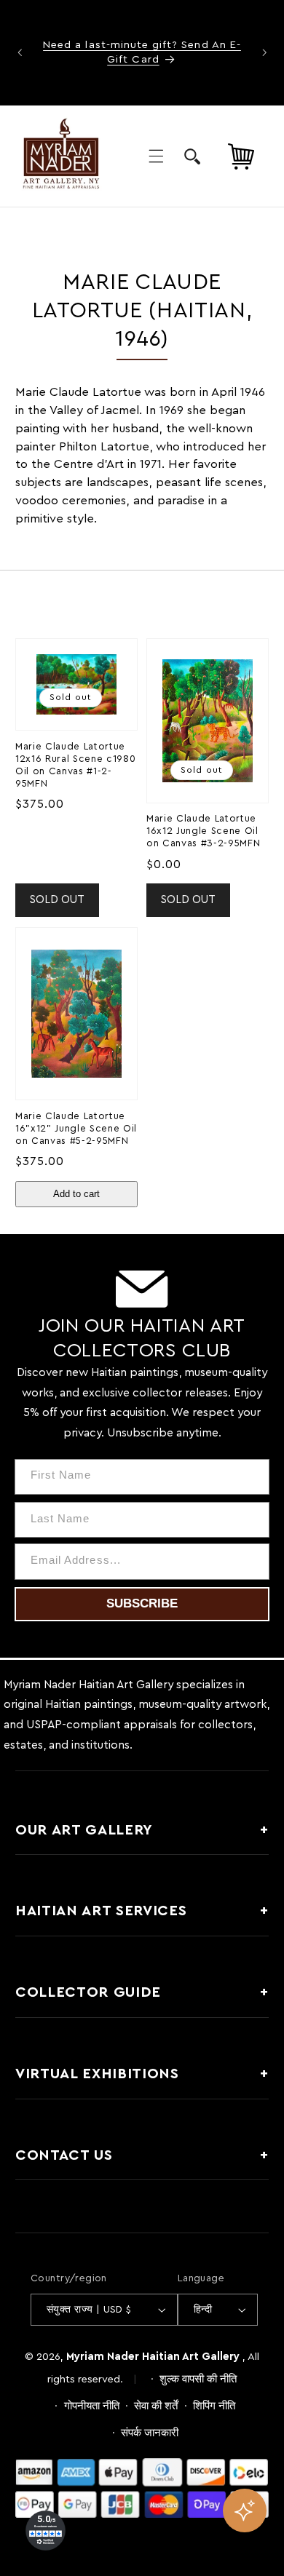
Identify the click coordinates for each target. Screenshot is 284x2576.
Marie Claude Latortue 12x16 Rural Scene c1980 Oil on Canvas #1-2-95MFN (75, 765)
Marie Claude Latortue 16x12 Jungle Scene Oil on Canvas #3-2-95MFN (203, 831)
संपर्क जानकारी (150, 2433)
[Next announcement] (264, 52)
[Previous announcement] (20, 52)
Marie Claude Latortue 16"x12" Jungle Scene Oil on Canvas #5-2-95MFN (76, 1129)
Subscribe (142, 1603)
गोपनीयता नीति (92, 2406)
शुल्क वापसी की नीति (198, 2379)
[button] (156, 156)
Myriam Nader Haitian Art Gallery (153, 2357)
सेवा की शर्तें (156, 2406)
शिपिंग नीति (214, 2406)
